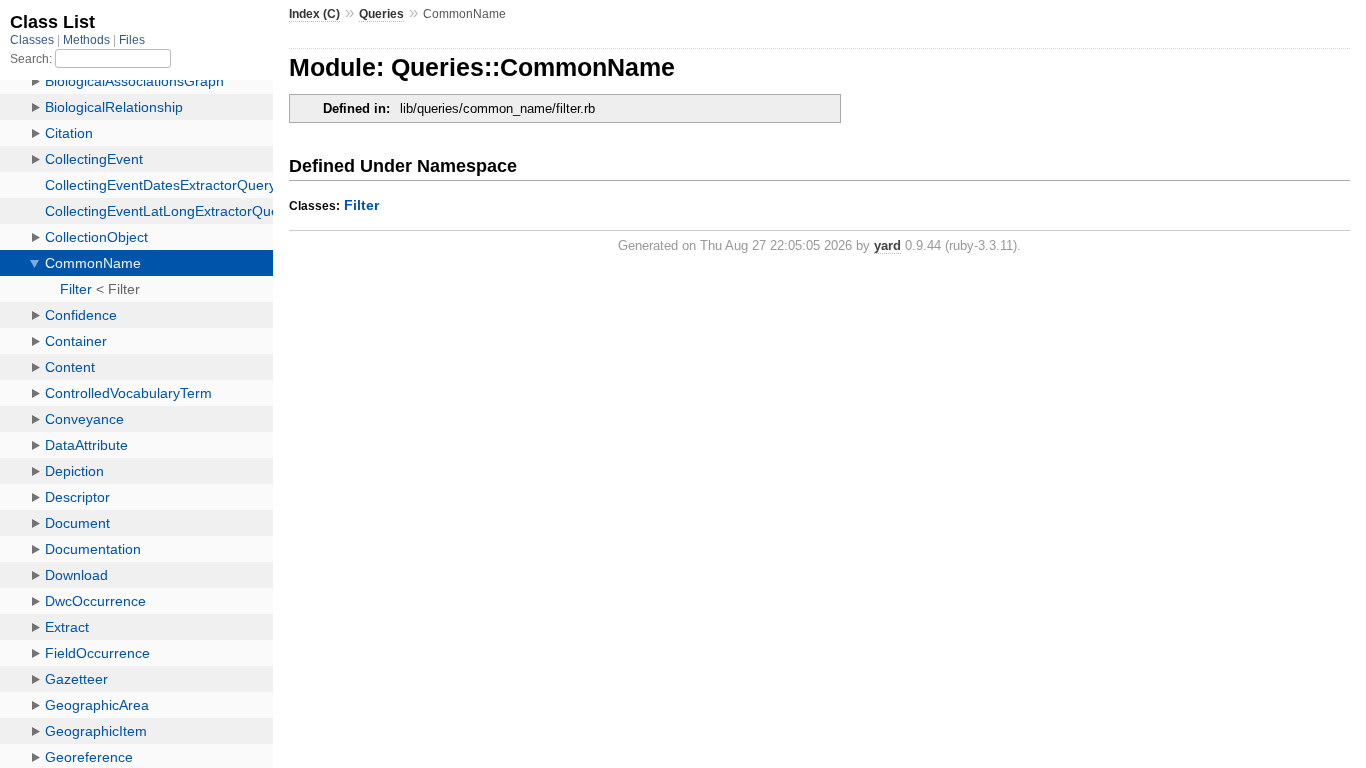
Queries (381, 14)
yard (887, 245)
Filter (361, 205)
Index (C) (314, 14)
